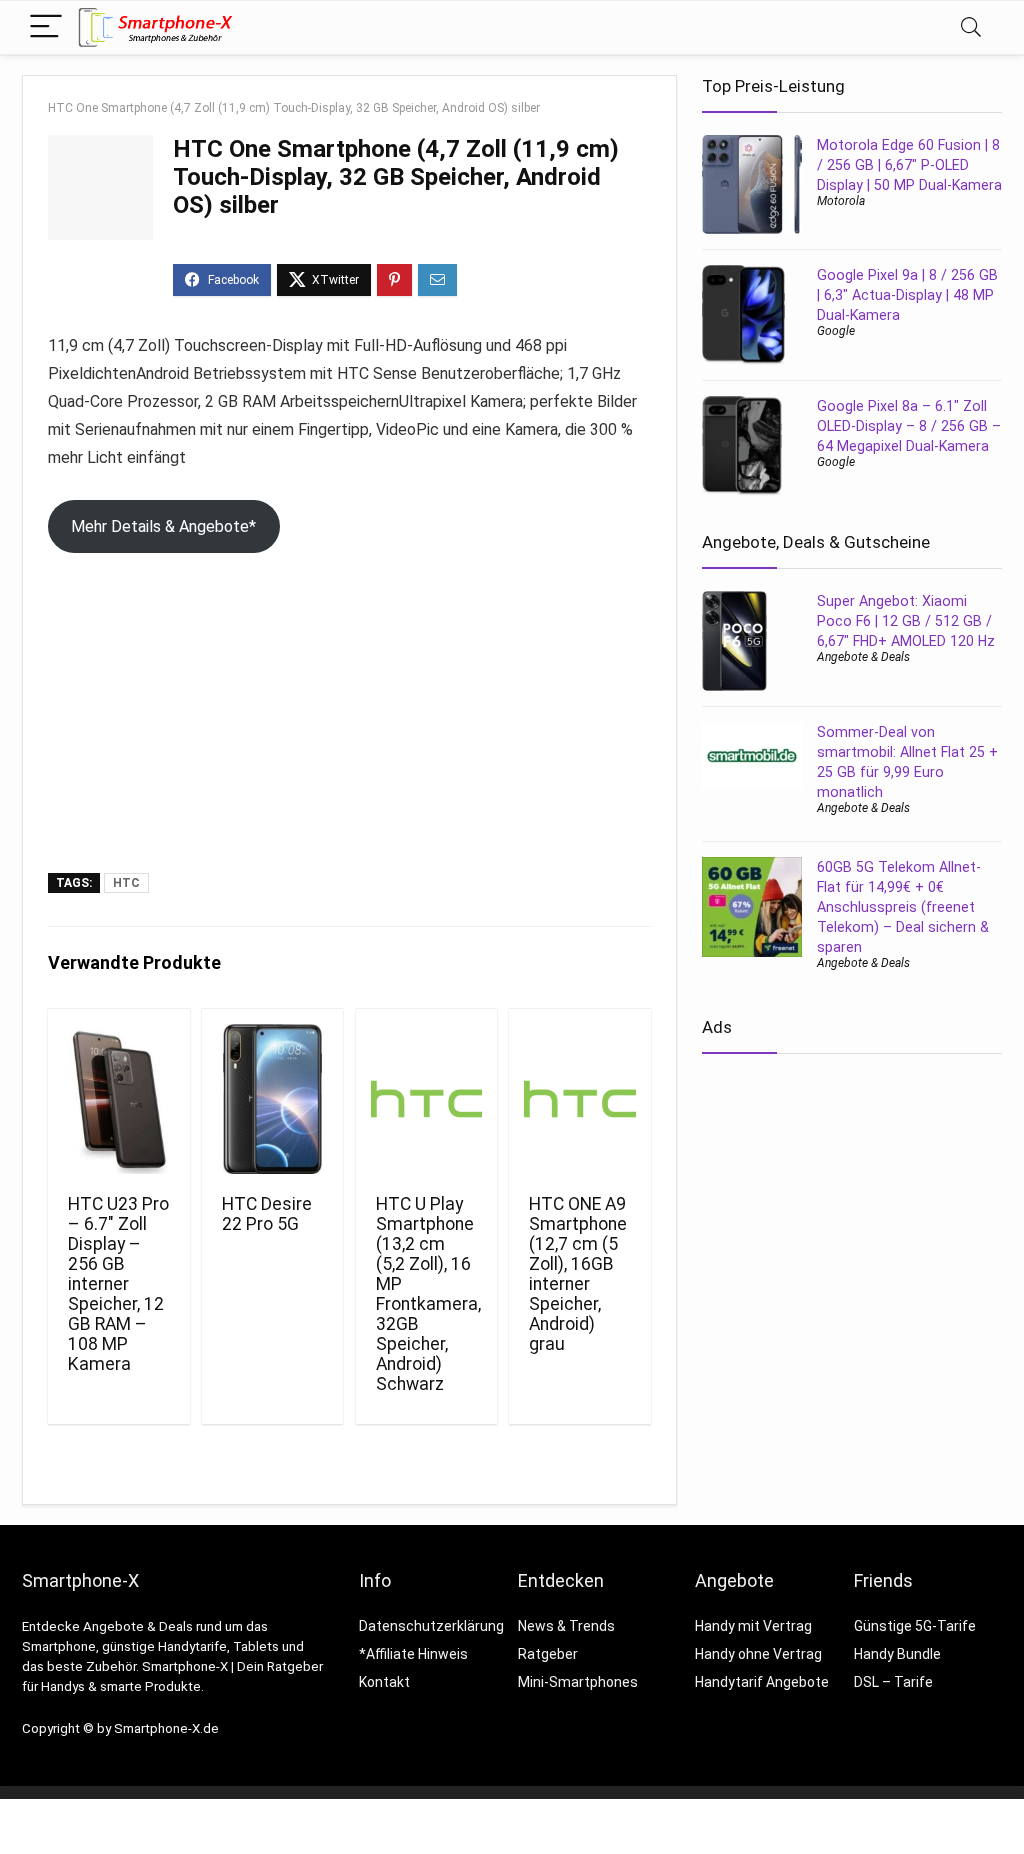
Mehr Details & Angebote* (163, 526)
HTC (126, 883)
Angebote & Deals (863, 657)
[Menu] (46, 27)
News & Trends (566, 1626)
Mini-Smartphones (578, 1682)
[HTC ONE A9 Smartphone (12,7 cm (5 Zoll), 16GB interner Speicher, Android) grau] (579, 1099)
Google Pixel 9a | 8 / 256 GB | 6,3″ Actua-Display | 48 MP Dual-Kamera (907, 295)
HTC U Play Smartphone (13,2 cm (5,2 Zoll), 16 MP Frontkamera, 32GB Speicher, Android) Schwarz (428, 1294)
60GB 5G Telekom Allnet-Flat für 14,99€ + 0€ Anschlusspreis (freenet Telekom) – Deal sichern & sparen (903, 907)
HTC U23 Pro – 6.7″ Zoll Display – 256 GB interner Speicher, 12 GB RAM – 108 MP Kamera (118, 1284)
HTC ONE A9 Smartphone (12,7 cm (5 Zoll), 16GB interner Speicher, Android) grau (578, 1274)
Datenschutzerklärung (431, 1626)
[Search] (971, 27)
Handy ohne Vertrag (758, 1654)
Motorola (841, 201)
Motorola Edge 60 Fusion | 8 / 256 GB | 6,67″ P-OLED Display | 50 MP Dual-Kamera (909, 165)
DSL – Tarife (893, 1682)
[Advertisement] (349, 723)
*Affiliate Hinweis (413, 1654)
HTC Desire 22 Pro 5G (267, 1214)
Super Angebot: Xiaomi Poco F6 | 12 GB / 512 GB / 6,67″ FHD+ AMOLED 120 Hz (906, 621)
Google (836, 331)
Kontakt (384, 1682)
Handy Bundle (897, 1654)
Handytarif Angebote (762, 1682)
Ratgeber (548, 1654)
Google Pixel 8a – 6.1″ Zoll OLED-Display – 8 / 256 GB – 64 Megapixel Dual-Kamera (909, 426)
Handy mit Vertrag (753, 1626)
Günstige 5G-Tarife (915, 1626)
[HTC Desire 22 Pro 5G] (272, 1099)
